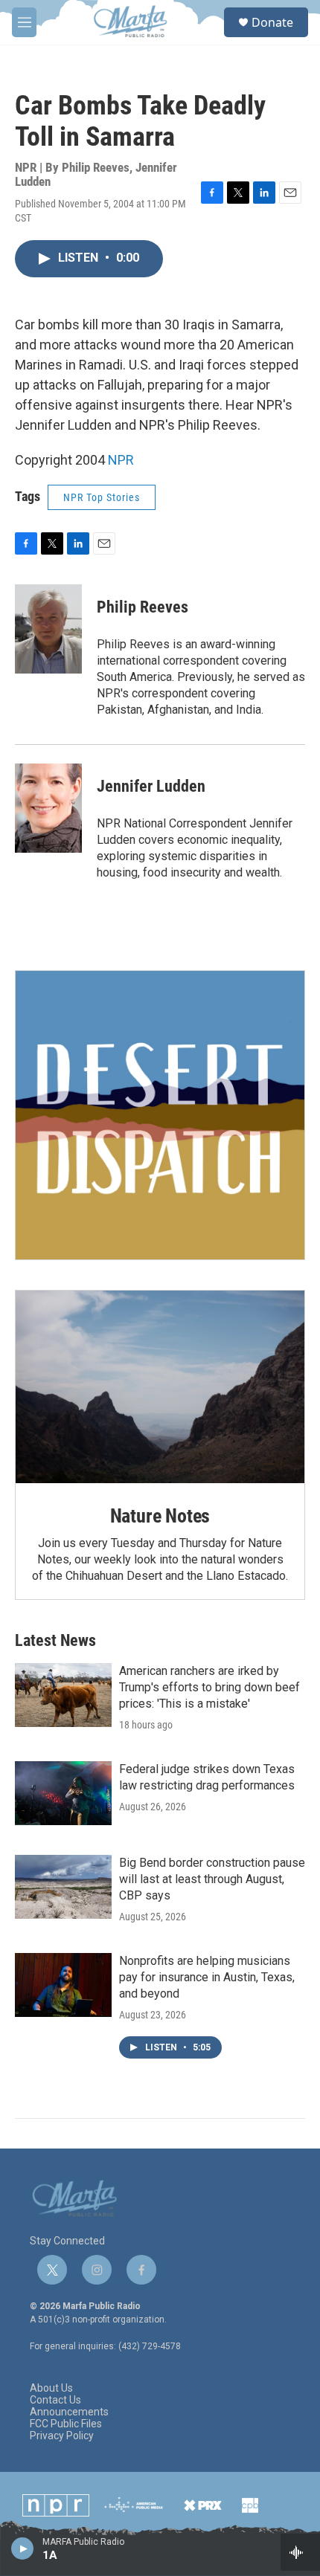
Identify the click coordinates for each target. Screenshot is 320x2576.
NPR (121, 460)
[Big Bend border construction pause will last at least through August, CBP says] (63, 1887)
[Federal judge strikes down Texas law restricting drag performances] (63, 1793)
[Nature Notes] (160, 1387)
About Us (51, 2388)
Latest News (55, 1640)
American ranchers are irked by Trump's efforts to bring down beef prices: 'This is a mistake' (209, 1687)
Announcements (69, 2412)
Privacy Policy (62, 2436)
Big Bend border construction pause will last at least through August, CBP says (212, 1879)
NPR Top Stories (102, 497)
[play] (23, 2548)
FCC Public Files (66, 2424)
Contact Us (55, 2400)
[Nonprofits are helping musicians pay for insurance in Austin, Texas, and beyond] (63, 1985)
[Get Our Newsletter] (160, 1115)
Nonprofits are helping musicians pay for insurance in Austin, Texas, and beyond (207, 1977)
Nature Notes (160, 1516)
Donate (272, 22)
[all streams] (300, 2552)
